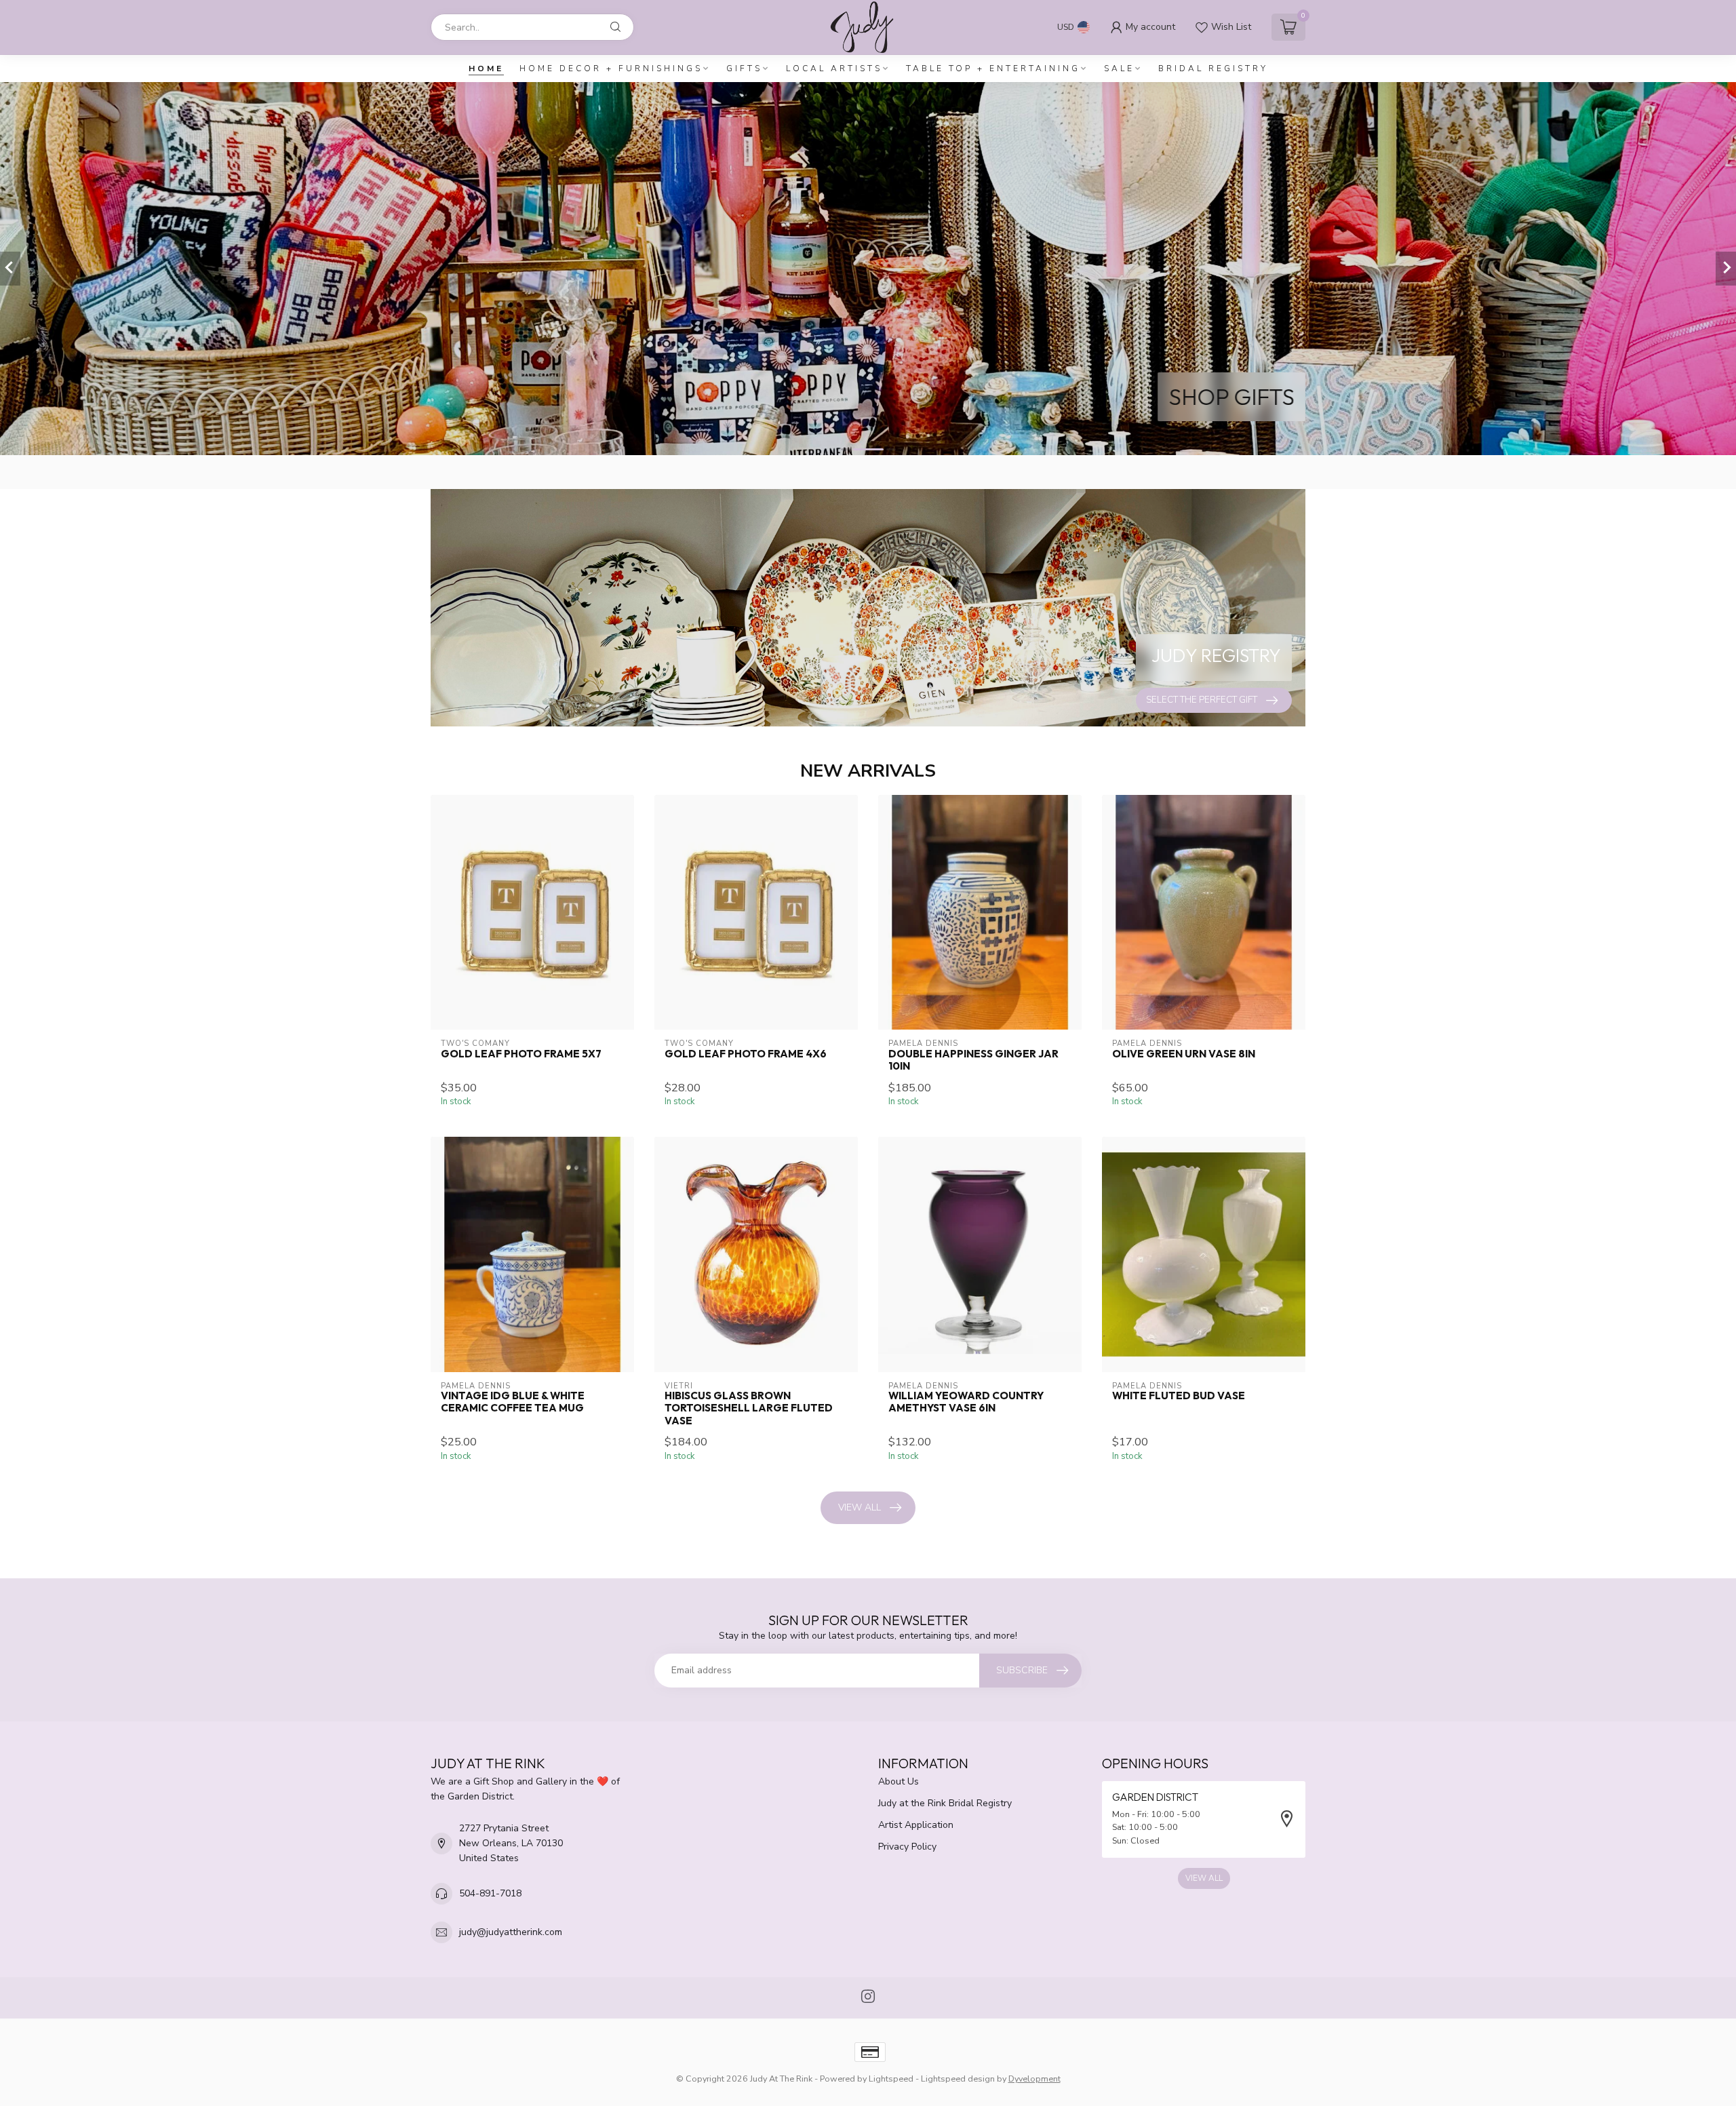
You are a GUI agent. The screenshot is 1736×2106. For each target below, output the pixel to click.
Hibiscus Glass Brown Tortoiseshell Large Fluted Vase (749, 1408)
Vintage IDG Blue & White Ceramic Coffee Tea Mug (513, 1402)
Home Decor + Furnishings (611, 69)
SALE (1119, 69)
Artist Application (916, 1825)
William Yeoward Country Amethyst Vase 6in (966, 1402)
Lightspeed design (958, 2079)
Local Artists (834, 69)
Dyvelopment (1034, 2079)
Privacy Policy (907, 1847)
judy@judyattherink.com (511, 1932)
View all (860, 1507)
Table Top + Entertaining (993, 69)
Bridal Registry (1213, 69)
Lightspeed (891, 2079)
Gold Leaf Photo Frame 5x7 (521, 1054)
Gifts (744, 69)
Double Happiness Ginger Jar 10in (973, 1060)
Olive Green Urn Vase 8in (1184, 1054)
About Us (899, 1781)
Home (486, 69)
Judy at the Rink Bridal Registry (945, 1803)
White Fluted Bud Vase (1179, 1396)
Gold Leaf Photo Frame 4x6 (746, 1054)
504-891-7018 (490, 1893)
